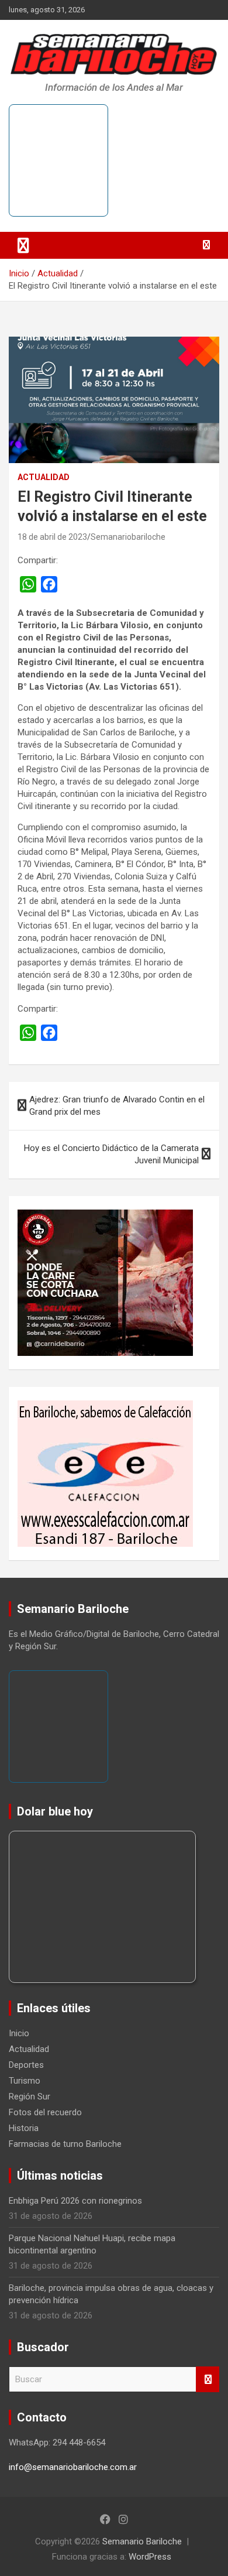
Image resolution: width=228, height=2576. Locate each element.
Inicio (19, 2033)
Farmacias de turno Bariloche (65, 2144)
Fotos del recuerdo (45, 2112)
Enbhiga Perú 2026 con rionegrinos (75, 2201)
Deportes (26, 2065)
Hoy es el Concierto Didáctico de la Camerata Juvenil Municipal (111, 1154)
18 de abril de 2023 (52, 537)
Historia (24, 2128)
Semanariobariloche (128, 537)
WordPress (150, 2557)
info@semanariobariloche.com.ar (73, 2467)
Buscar (208, 2380)
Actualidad (44, 477)
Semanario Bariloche (142, 2541)
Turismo (25, 2081)
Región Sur (30, 2097)
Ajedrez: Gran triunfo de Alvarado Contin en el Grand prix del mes (117, 1106)
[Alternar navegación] (23, 245)
